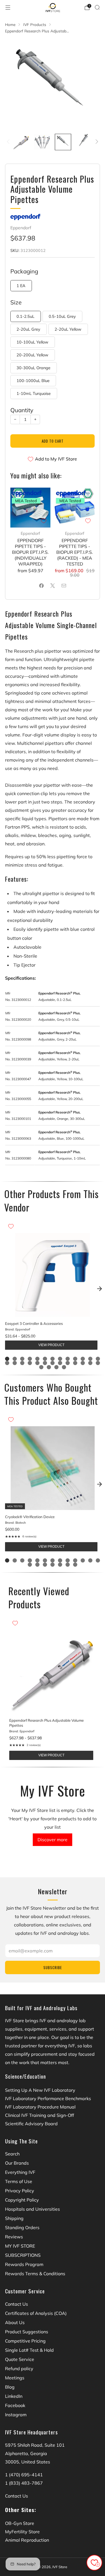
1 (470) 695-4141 (24, 2475)
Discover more (53, 1840)
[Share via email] (64, 586)
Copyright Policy (22, 2200)
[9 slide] (68, 1359)
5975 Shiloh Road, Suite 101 (35, 2445)
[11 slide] (83, 1359)
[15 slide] (15, 1363)
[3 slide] (22, 1359)
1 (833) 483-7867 (24, 2483)
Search (12, 2154)
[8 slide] (60, 1359)
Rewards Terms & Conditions (35, 2274)
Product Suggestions (27, 2332)
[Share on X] (53, 586)
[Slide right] (96, 142)
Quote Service (20, 2359)
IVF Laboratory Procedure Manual (40, 2107)
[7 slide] (53, 1359)
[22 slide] (68, 1363)
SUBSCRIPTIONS (23, 2255)
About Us (15, 2322)
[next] (99, 1289)
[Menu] (8, 8)
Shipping (14, 2218)
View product (51, 1345)
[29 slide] (56, 1367)
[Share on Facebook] (41, 586)
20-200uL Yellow (32, 355)
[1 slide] (7, 1359)
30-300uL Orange (33, 368)
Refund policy (19, 2369)
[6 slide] (45, 1359)
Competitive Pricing (25, 2341)
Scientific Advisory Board (31, 2124)
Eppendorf (21, 228)
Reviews (14, 2237)
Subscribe (53, 1967)
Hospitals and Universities (32, 2209)
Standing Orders (22, 2227)
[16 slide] (22, 1363)
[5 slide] (37, 1359)
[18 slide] (37, 1363)
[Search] (97, 7)
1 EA (21, 286)
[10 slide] (75, 1359)
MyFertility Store (22, 2532)
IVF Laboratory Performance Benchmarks (48, 2098)
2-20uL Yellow (68, 329)
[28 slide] (49, 1367)
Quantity (22, 410)
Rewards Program (24, 2264)
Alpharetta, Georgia (26, 2453)
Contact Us (17, 2304)
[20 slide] (53, 1363)
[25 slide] (90, 1363)
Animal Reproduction (27, 2540)
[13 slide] (98, 1359)
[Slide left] (9, 142)
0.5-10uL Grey (62, 316)
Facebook (15, 2405)
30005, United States (28, 2462)
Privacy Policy (20, 2191)
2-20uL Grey (28, 329)
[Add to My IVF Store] (44, 521)
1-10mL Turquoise (34, 393)
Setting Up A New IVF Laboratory (40, 2090)
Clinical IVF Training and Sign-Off (39, 2115)
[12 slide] (90, 1359)
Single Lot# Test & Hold (29, 2350)
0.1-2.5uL (25, 316)
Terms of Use (19, 2181)
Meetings (15, 2378)
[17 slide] (30, 1363)
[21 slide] (60, 1363)
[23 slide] (75, 1363)
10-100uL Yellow (32, 342)
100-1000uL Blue (33, 381)
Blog (10, 2387)
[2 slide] (15, 1359)
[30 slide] (64, 1367)
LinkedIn (14, 2396)
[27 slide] (41, 1367)
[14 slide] (7, 1363)
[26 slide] (98, 1363)
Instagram (16, 2415)
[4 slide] (30, 1359)
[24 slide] (83, 1363)
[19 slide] (45, 1363)
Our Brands (17, 2163)
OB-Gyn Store (20, 2523)
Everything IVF (20, 2172)
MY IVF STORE (20, 2246)
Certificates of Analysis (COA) (36, 2313)
